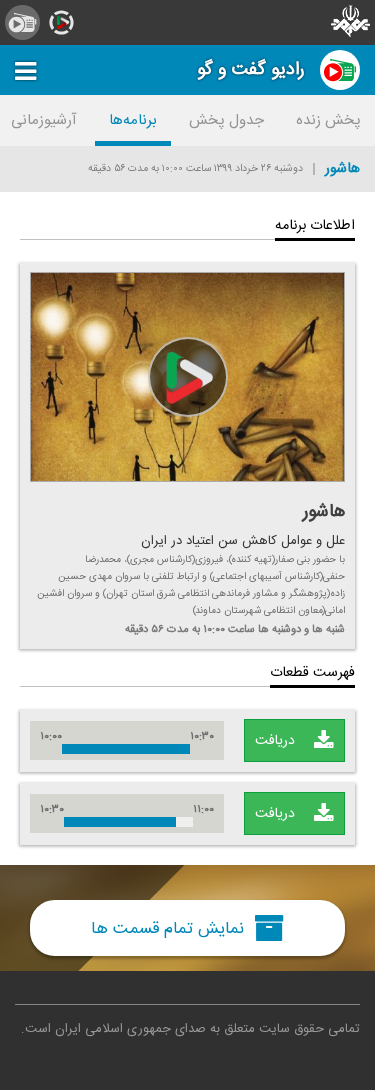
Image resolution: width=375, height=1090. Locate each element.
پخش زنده (328, 120)
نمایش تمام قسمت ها (170, 928)
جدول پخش (226, 120)
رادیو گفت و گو (251, 69)
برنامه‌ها (133, 120)
